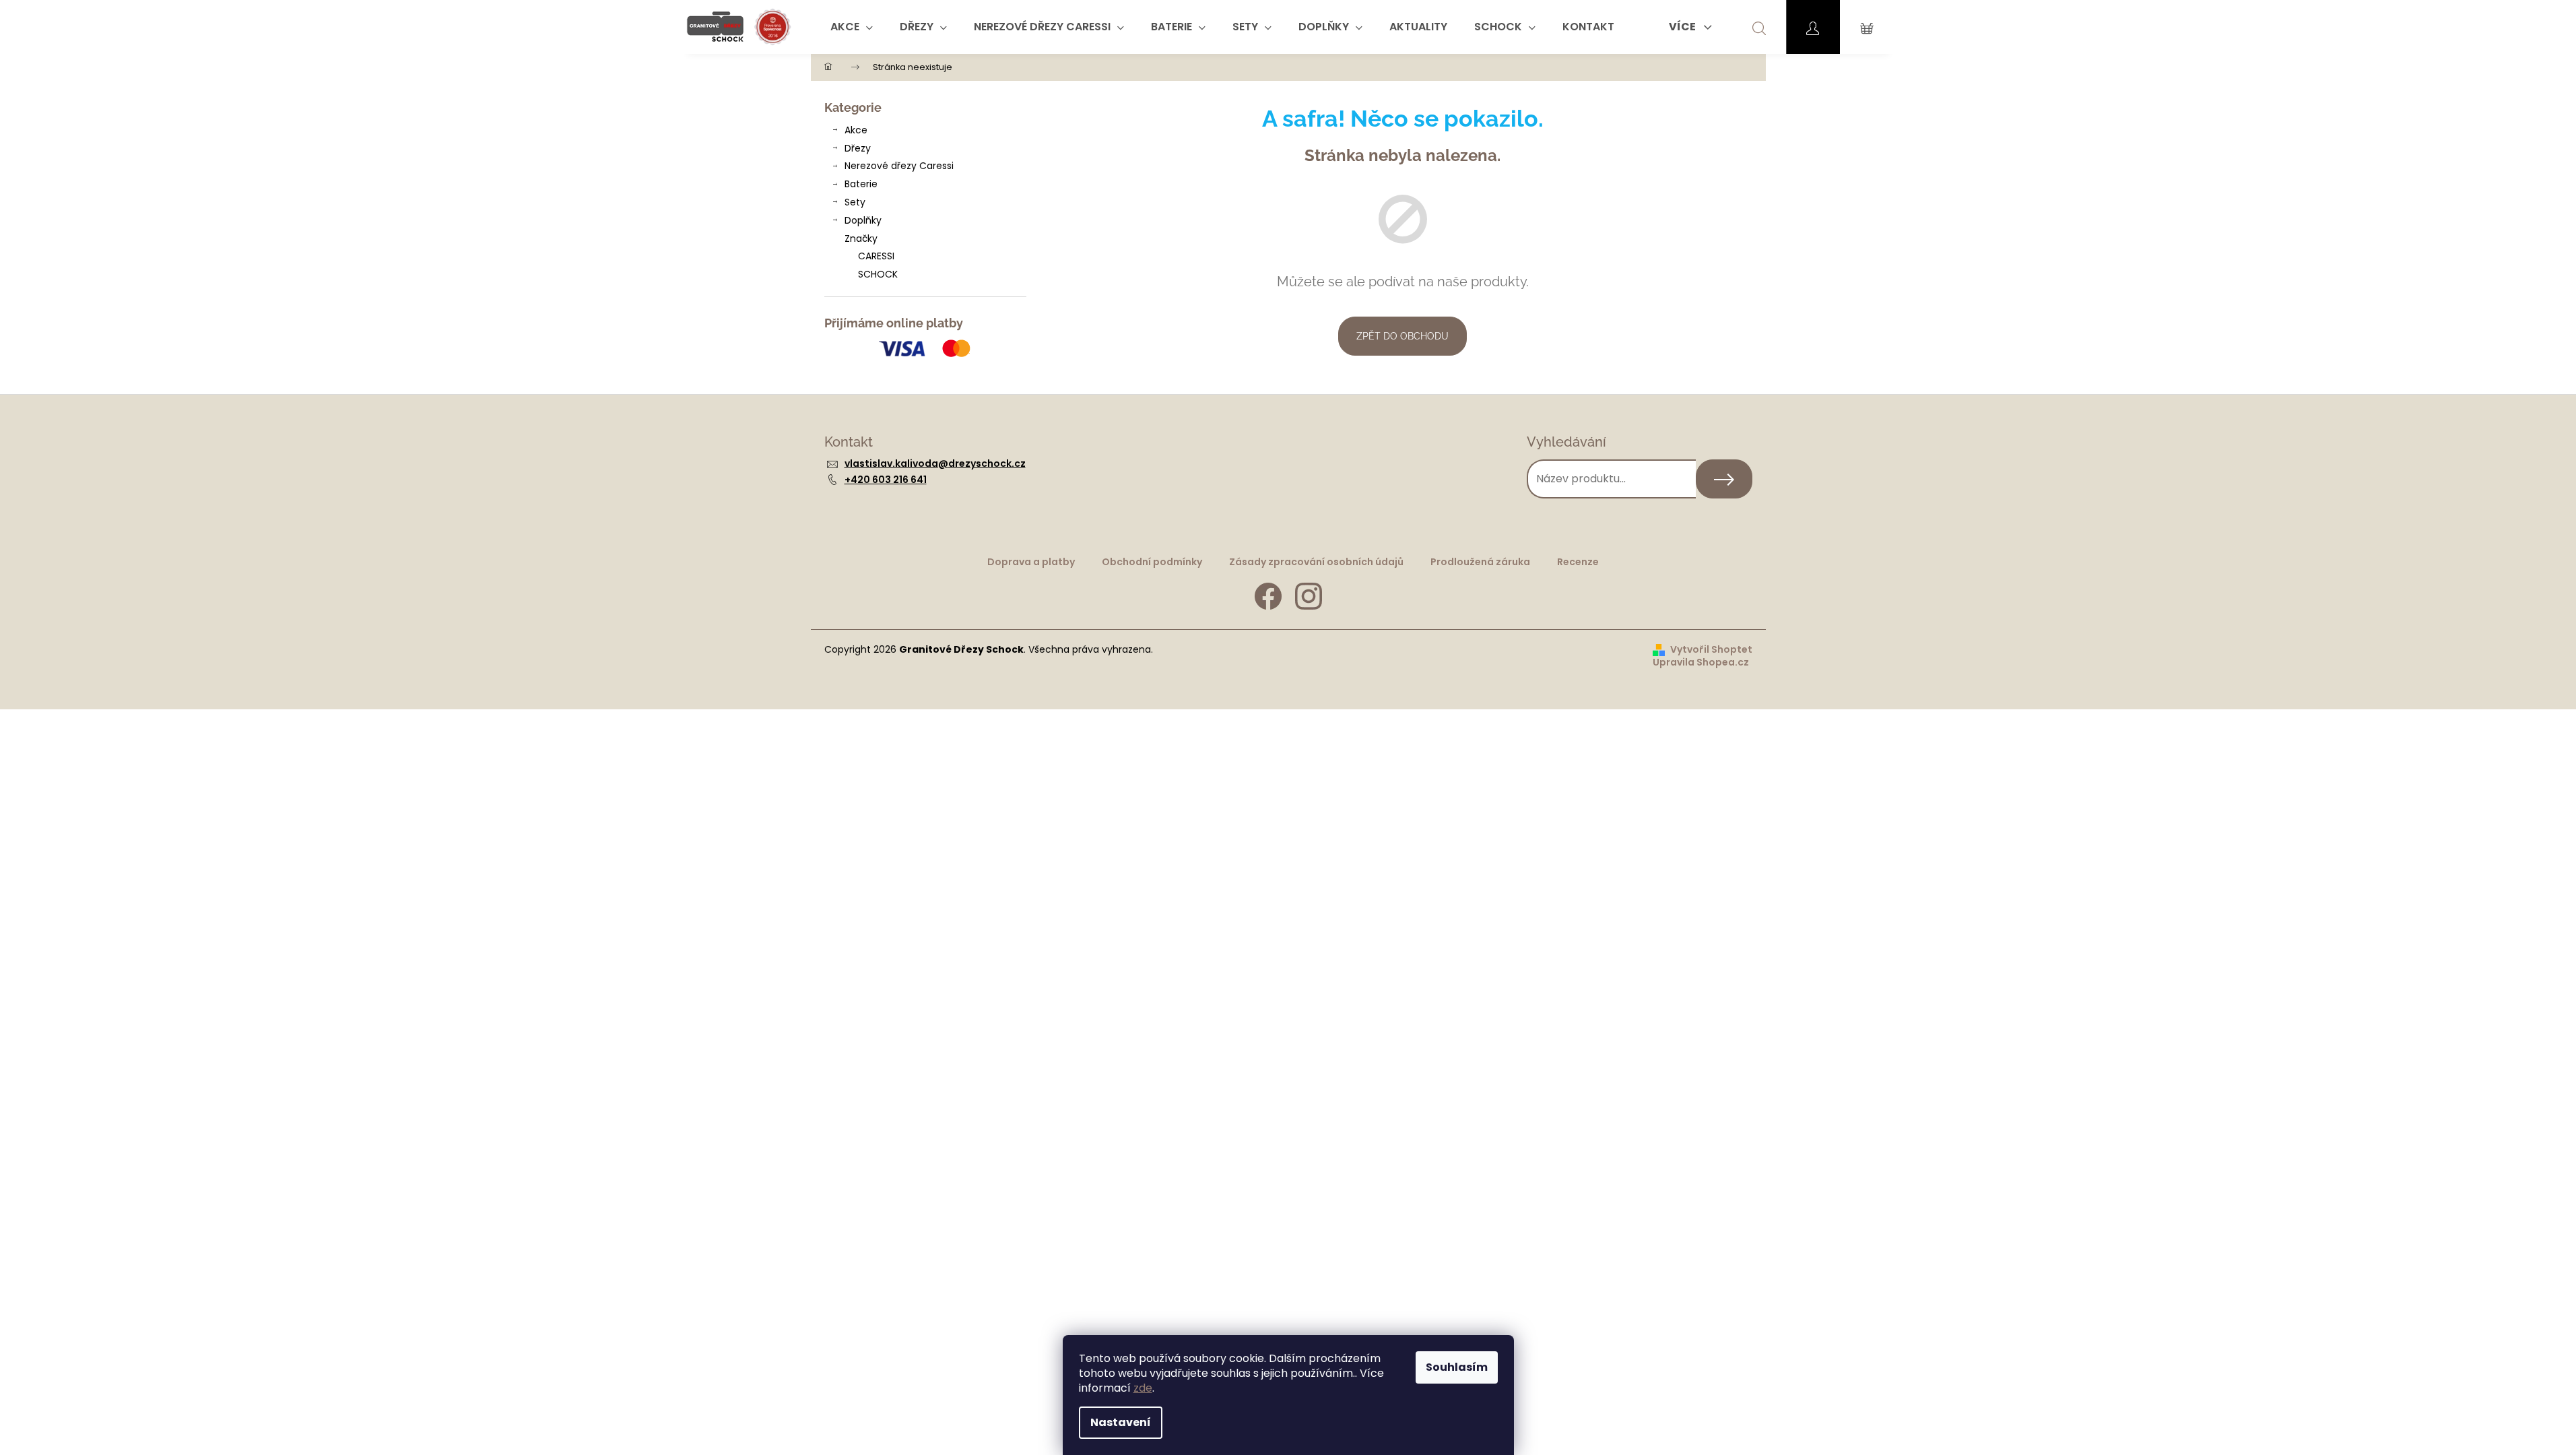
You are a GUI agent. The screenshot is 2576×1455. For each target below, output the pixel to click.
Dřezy (858, 148)
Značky (861, 238)
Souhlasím (1457, 1367)
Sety (855, 202)
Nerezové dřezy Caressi (899, 166)
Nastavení (1121, 1422)
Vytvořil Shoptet (1711, 650)
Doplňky (863, 220)
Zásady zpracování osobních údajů (1316, 562)
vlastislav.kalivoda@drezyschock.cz (935, 463)
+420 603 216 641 (886, 480)
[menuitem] (852, 27)
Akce (856, 130)
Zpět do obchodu (1402, 336)
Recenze (1578, 562)
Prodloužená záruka (1480, 562)
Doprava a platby (1031, 562)
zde (1143, 1388)
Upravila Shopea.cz (1701, 662)
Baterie (861, 184)
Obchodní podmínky (1152, 562)
